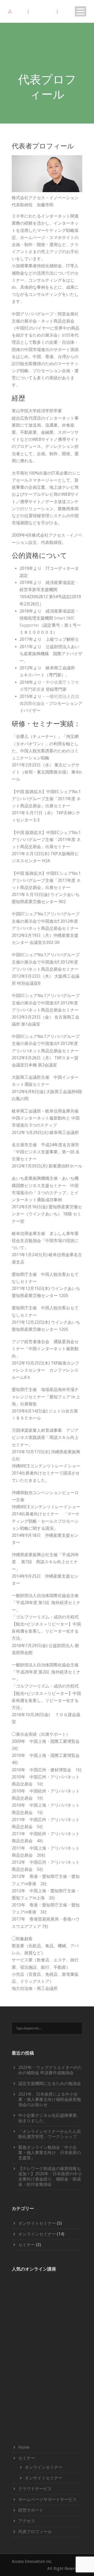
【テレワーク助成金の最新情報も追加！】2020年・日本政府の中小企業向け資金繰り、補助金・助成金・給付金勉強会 (50, 2176)
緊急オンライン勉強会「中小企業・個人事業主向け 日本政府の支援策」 (50, 2153)
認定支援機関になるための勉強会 (50, 2083)
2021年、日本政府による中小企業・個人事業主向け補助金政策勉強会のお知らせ (50, 2099)
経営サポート (31, 2510)
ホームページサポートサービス (48, 2499)
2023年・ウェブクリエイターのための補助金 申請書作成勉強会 (50, 2070)
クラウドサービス (35, 2489)
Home (24, 2447)
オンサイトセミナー (37, 2223)
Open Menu (81, 11)
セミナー (27, 2245)
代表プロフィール (35, 2532)
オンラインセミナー (37, 2234)
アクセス (27, 2521)
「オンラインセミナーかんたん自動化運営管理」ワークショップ (50, 2134)
